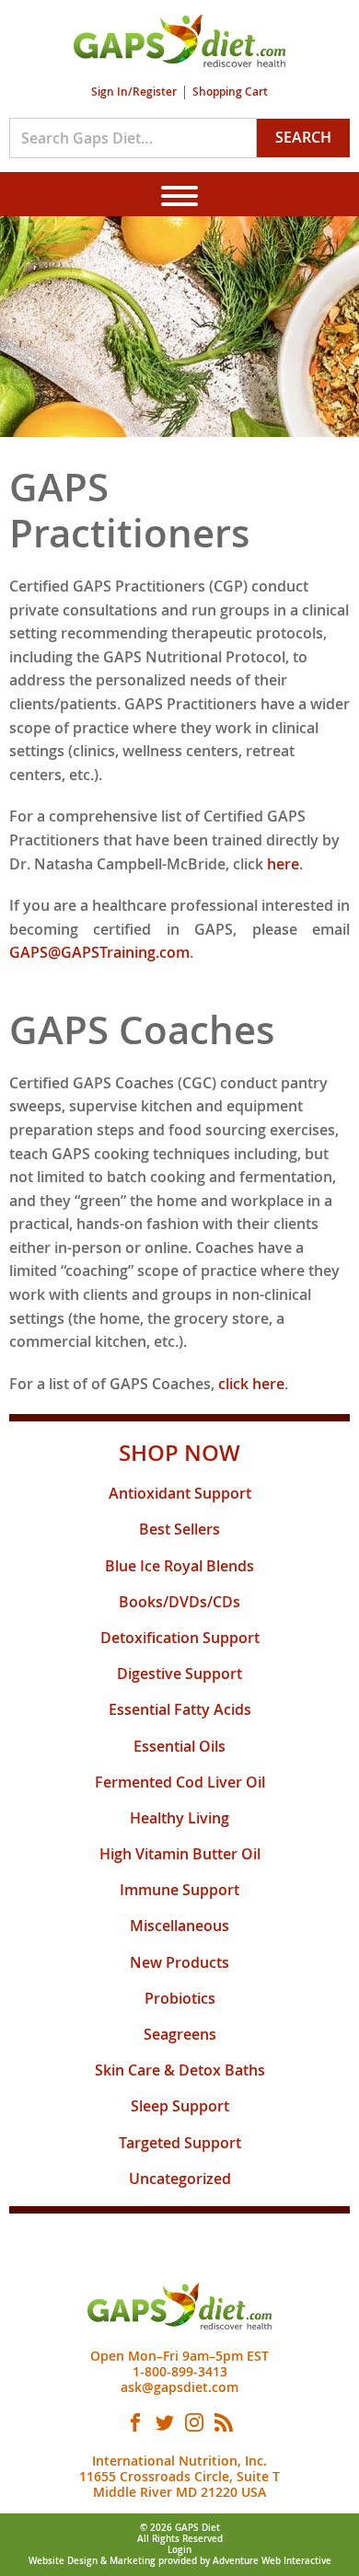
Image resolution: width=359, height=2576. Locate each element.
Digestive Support (179, 1673)
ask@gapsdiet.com (179, 2387)
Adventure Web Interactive (272, 2561)
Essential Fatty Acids (180, 1709)
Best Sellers (179, 1529)
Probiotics (180, 1998)
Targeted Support (180, 2143)
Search (303, 137)
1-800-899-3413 (180, 2371)
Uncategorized (180, 2179)
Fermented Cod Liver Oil (180, 1782)
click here (251, 1384)
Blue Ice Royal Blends (179, 1566)
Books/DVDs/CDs (179, 1602)
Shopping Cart (230, 92)
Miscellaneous (179, 1926)
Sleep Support (180, 2106)
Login (179, 2550)
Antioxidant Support (180, 1493)
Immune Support (179, 1890)
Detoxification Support (180, 1638)
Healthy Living (179, 1818)
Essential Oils (179, 1746)
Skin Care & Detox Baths (180, 2070)
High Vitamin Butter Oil (180, 1854)
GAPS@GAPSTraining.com (99, 952)
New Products (179, 1962)
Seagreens (180, 2034)
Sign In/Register (134, 92)
